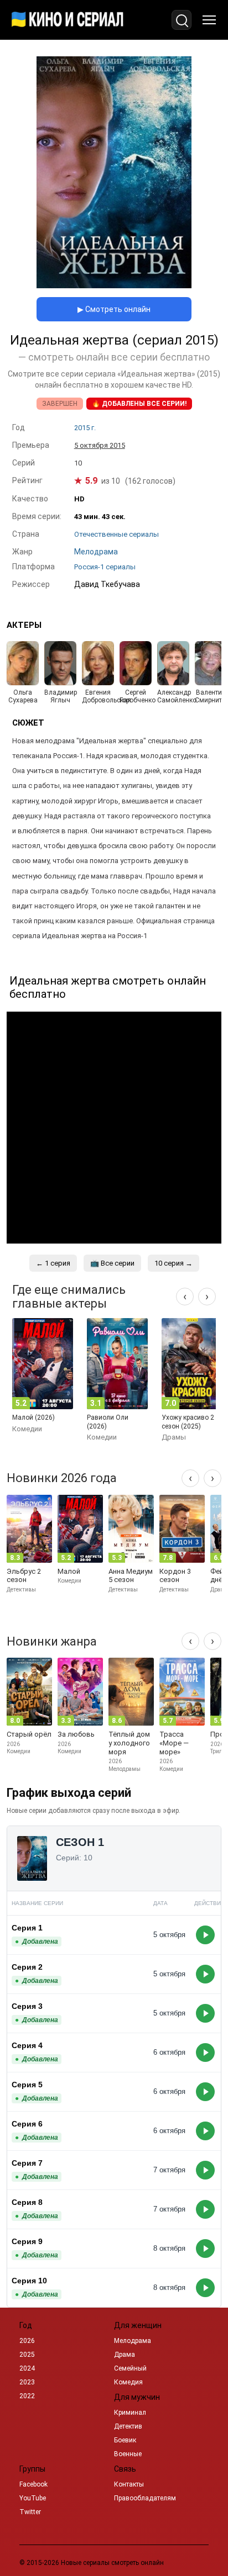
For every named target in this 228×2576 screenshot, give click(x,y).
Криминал (130, 2413)
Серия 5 (27, 2085)
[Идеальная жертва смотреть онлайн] (114, 285)
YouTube (33, 2498)
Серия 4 (27, 2045)
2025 (27, 2355)
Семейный (130, 2368)
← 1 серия (53, 1263)
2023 (27, 2382)
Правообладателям (145, 2498)
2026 (27, 2341)
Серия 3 (27, 2006)
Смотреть (205, 1935)
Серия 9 (27, 2241)
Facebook (33, 2484)
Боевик (125, 2440)
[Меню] (209, 20)
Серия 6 (27, 2124)
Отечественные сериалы (116, 534)
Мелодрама (133, 2341)
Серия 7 (27, 2163)
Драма (125, 2355)
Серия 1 (27, 1928)
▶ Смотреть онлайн (114, 309)
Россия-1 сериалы (105, 567)
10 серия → (173, 1263)
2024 (27, 2368)
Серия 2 (27, 1967)
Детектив (128, 2426)
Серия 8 (27, 2202)
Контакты (129, 2484)
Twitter (30, 2512)
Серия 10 (29, 2281)
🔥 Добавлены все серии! (139, 404)
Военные (128, 2454)
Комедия (128, 2382)
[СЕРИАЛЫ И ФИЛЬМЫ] (68, 20)
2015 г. (85, 428)
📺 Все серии (112, 1263)
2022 (27, 2396)
